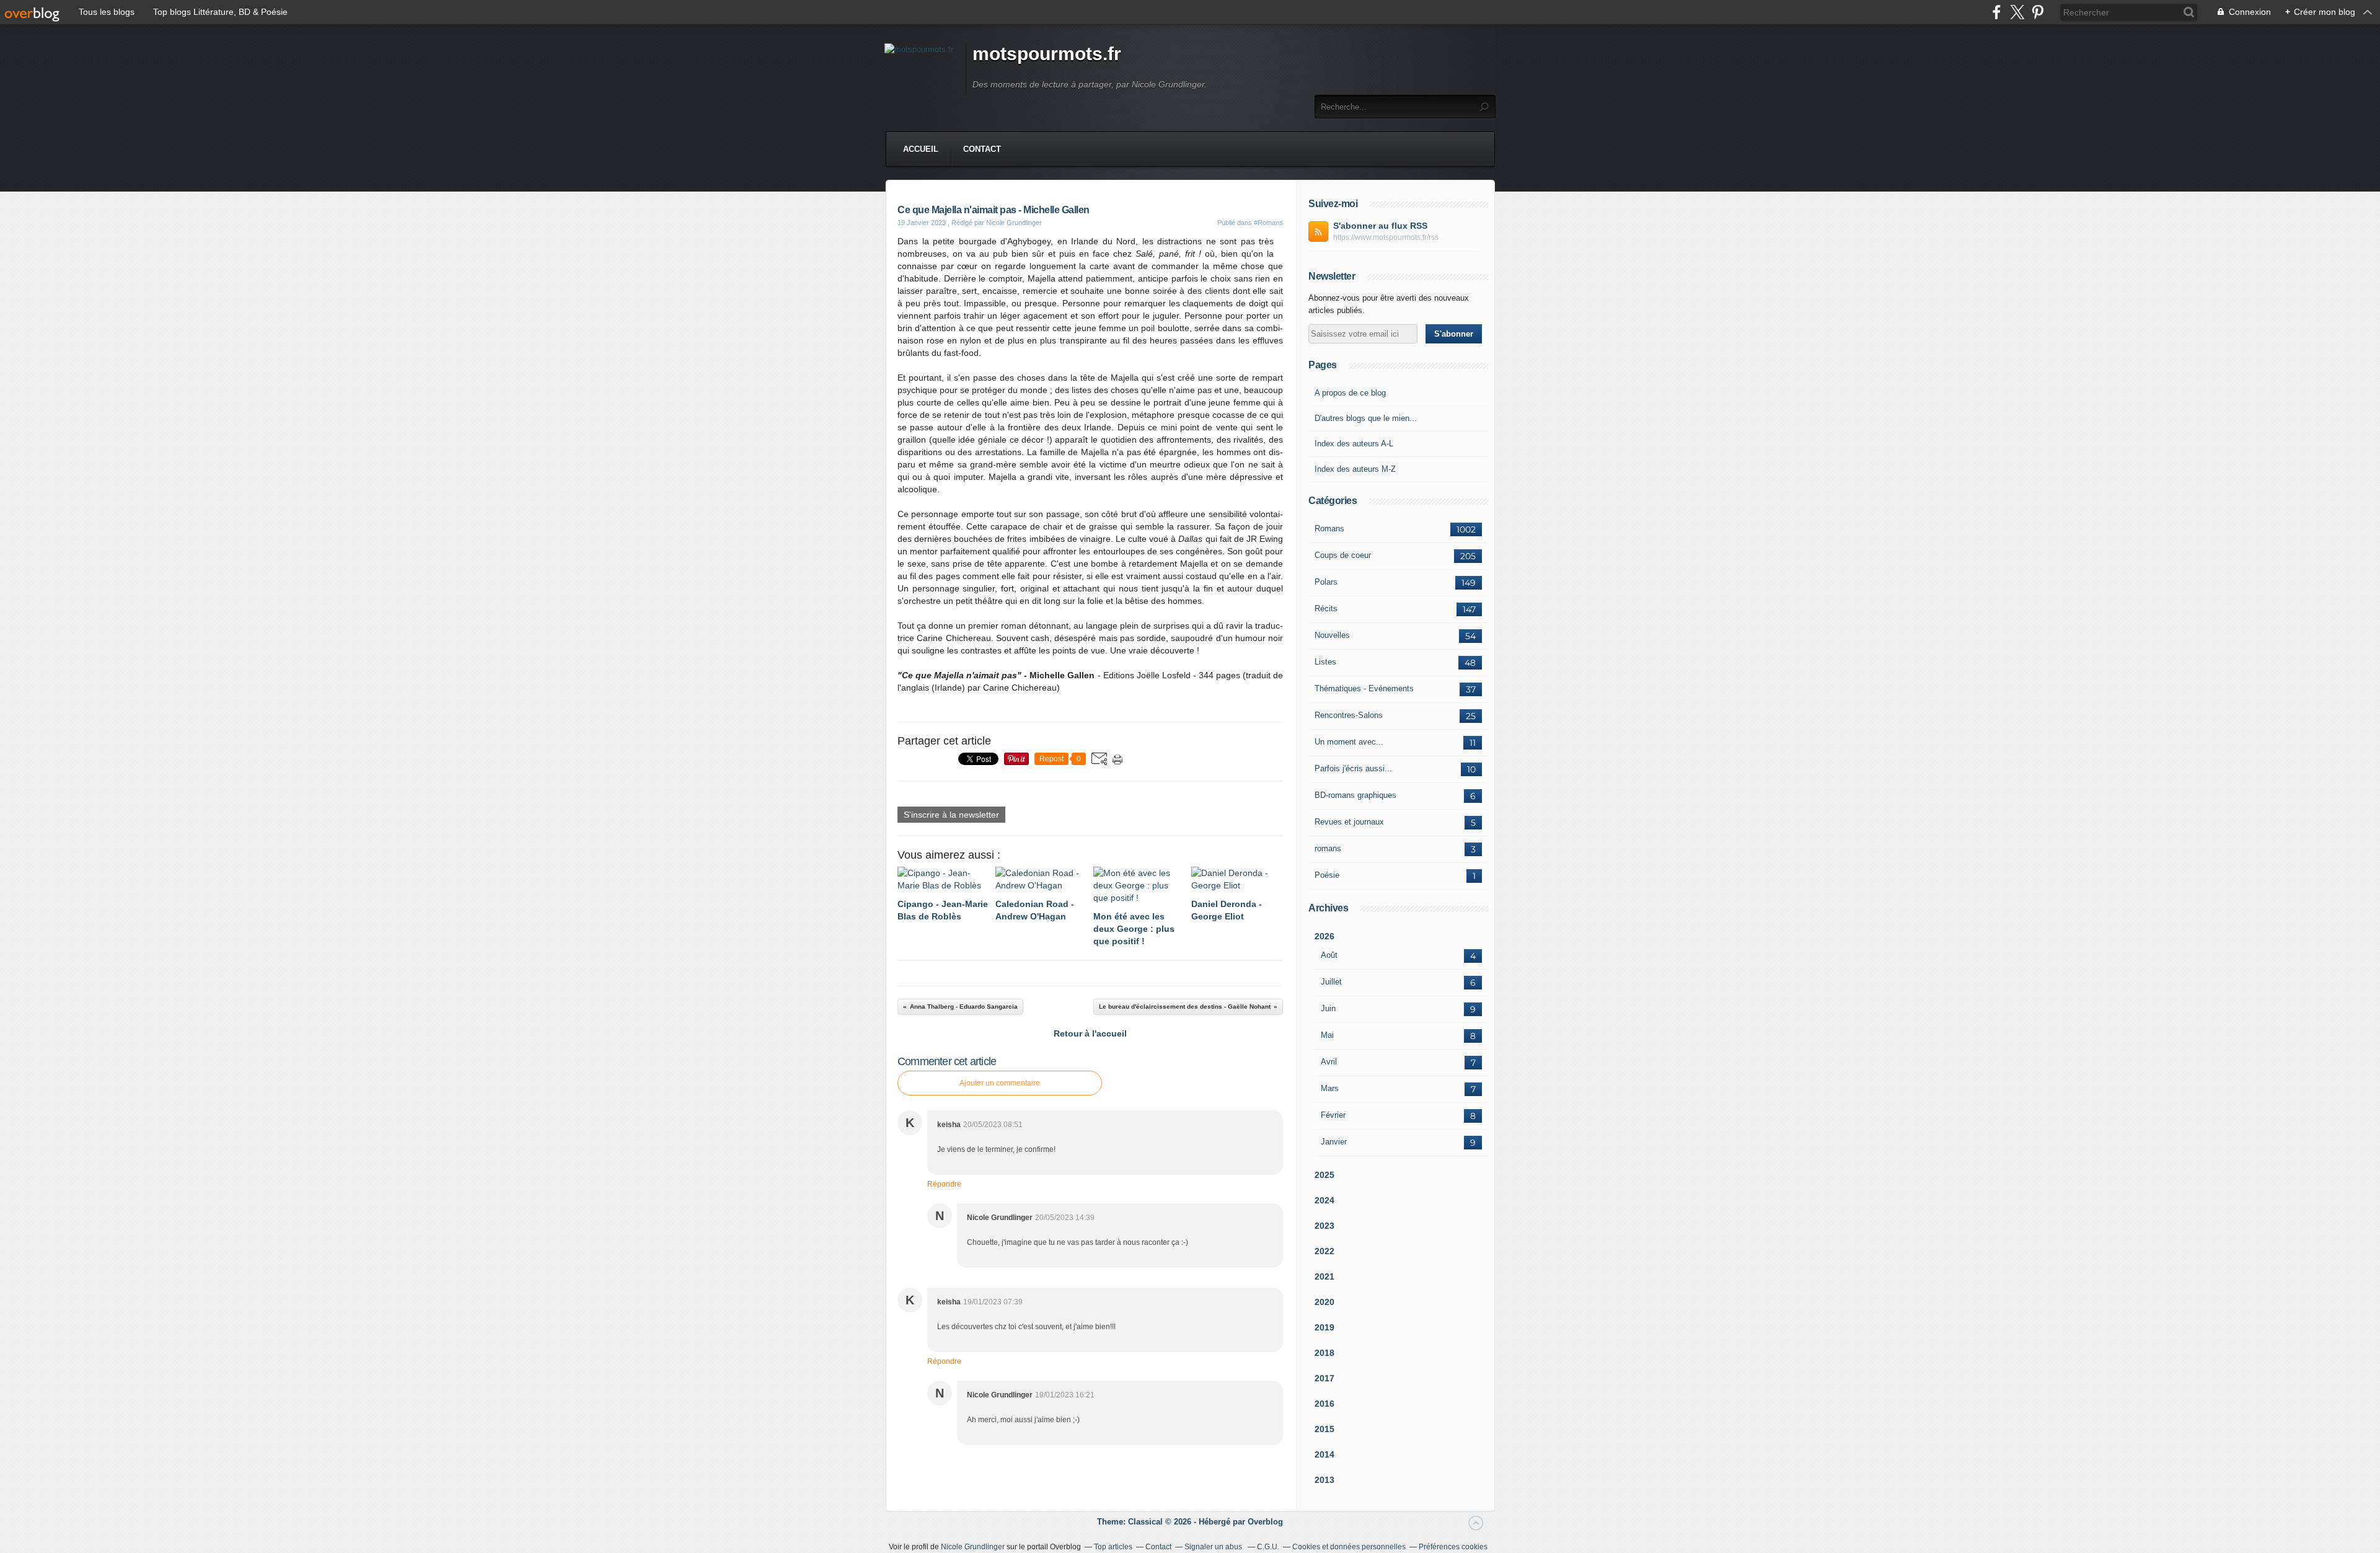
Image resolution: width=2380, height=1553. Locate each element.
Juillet (1331, 982)
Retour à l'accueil (1090, 1033)
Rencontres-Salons (1349, 715)
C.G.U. (1268, 1547)
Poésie (1327, 875)
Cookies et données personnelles (1349, 1547)
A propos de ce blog (1350, 393)
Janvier (1334, 1142)
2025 (1324, 1175)
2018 (1324, 1353)
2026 (1324, 936)
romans (1328, 848)
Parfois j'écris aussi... (1353, 768)
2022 (1324, 1251)
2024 (1324, 1200)
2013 (1324, 1480)
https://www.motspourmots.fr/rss (1386, 237)
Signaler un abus (1214, 1547)
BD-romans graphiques (1355, 795)
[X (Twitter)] (2017, 12)
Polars (1326, 582)
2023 (1324, 1226)
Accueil (921, 149)
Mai (1327, 1035)
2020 (1324, 1302)
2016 (1324, 1404)
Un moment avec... (1349, 742)
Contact (982, 149)
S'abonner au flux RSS (1380, 226)
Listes (1325, 662)
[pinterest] (2038, 12)
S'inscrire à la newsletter (951, 815)
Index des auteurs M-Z (1355, 469)
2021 (1324, 1276)
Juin (1328, 1008)
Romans (1329, 529)
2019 (1324, 1327)
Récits (1326, 608)
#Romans (1268, 223)
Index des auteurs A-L (1354, 444)
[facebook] (1997, 12)
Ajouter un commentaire (1000, 1083)
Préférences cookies (1453, 1547)
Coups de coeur (1343, 555)
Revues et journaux (1349, 822)
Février (1333, 1115)
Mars (1330, 1088)
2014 (1324, 1454)
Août (1329, 955)
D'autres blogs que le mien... (1366, 418)
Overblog (1265, 1522)
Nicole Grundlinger (973, 1547)
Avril (1329, 1062)
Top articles (1113, 1547)
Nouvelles (1332, 635)
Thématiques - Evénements (1364, 688)
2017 (1324, 1378)
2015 (1324, 1429)
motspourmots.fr (1047, 54)
